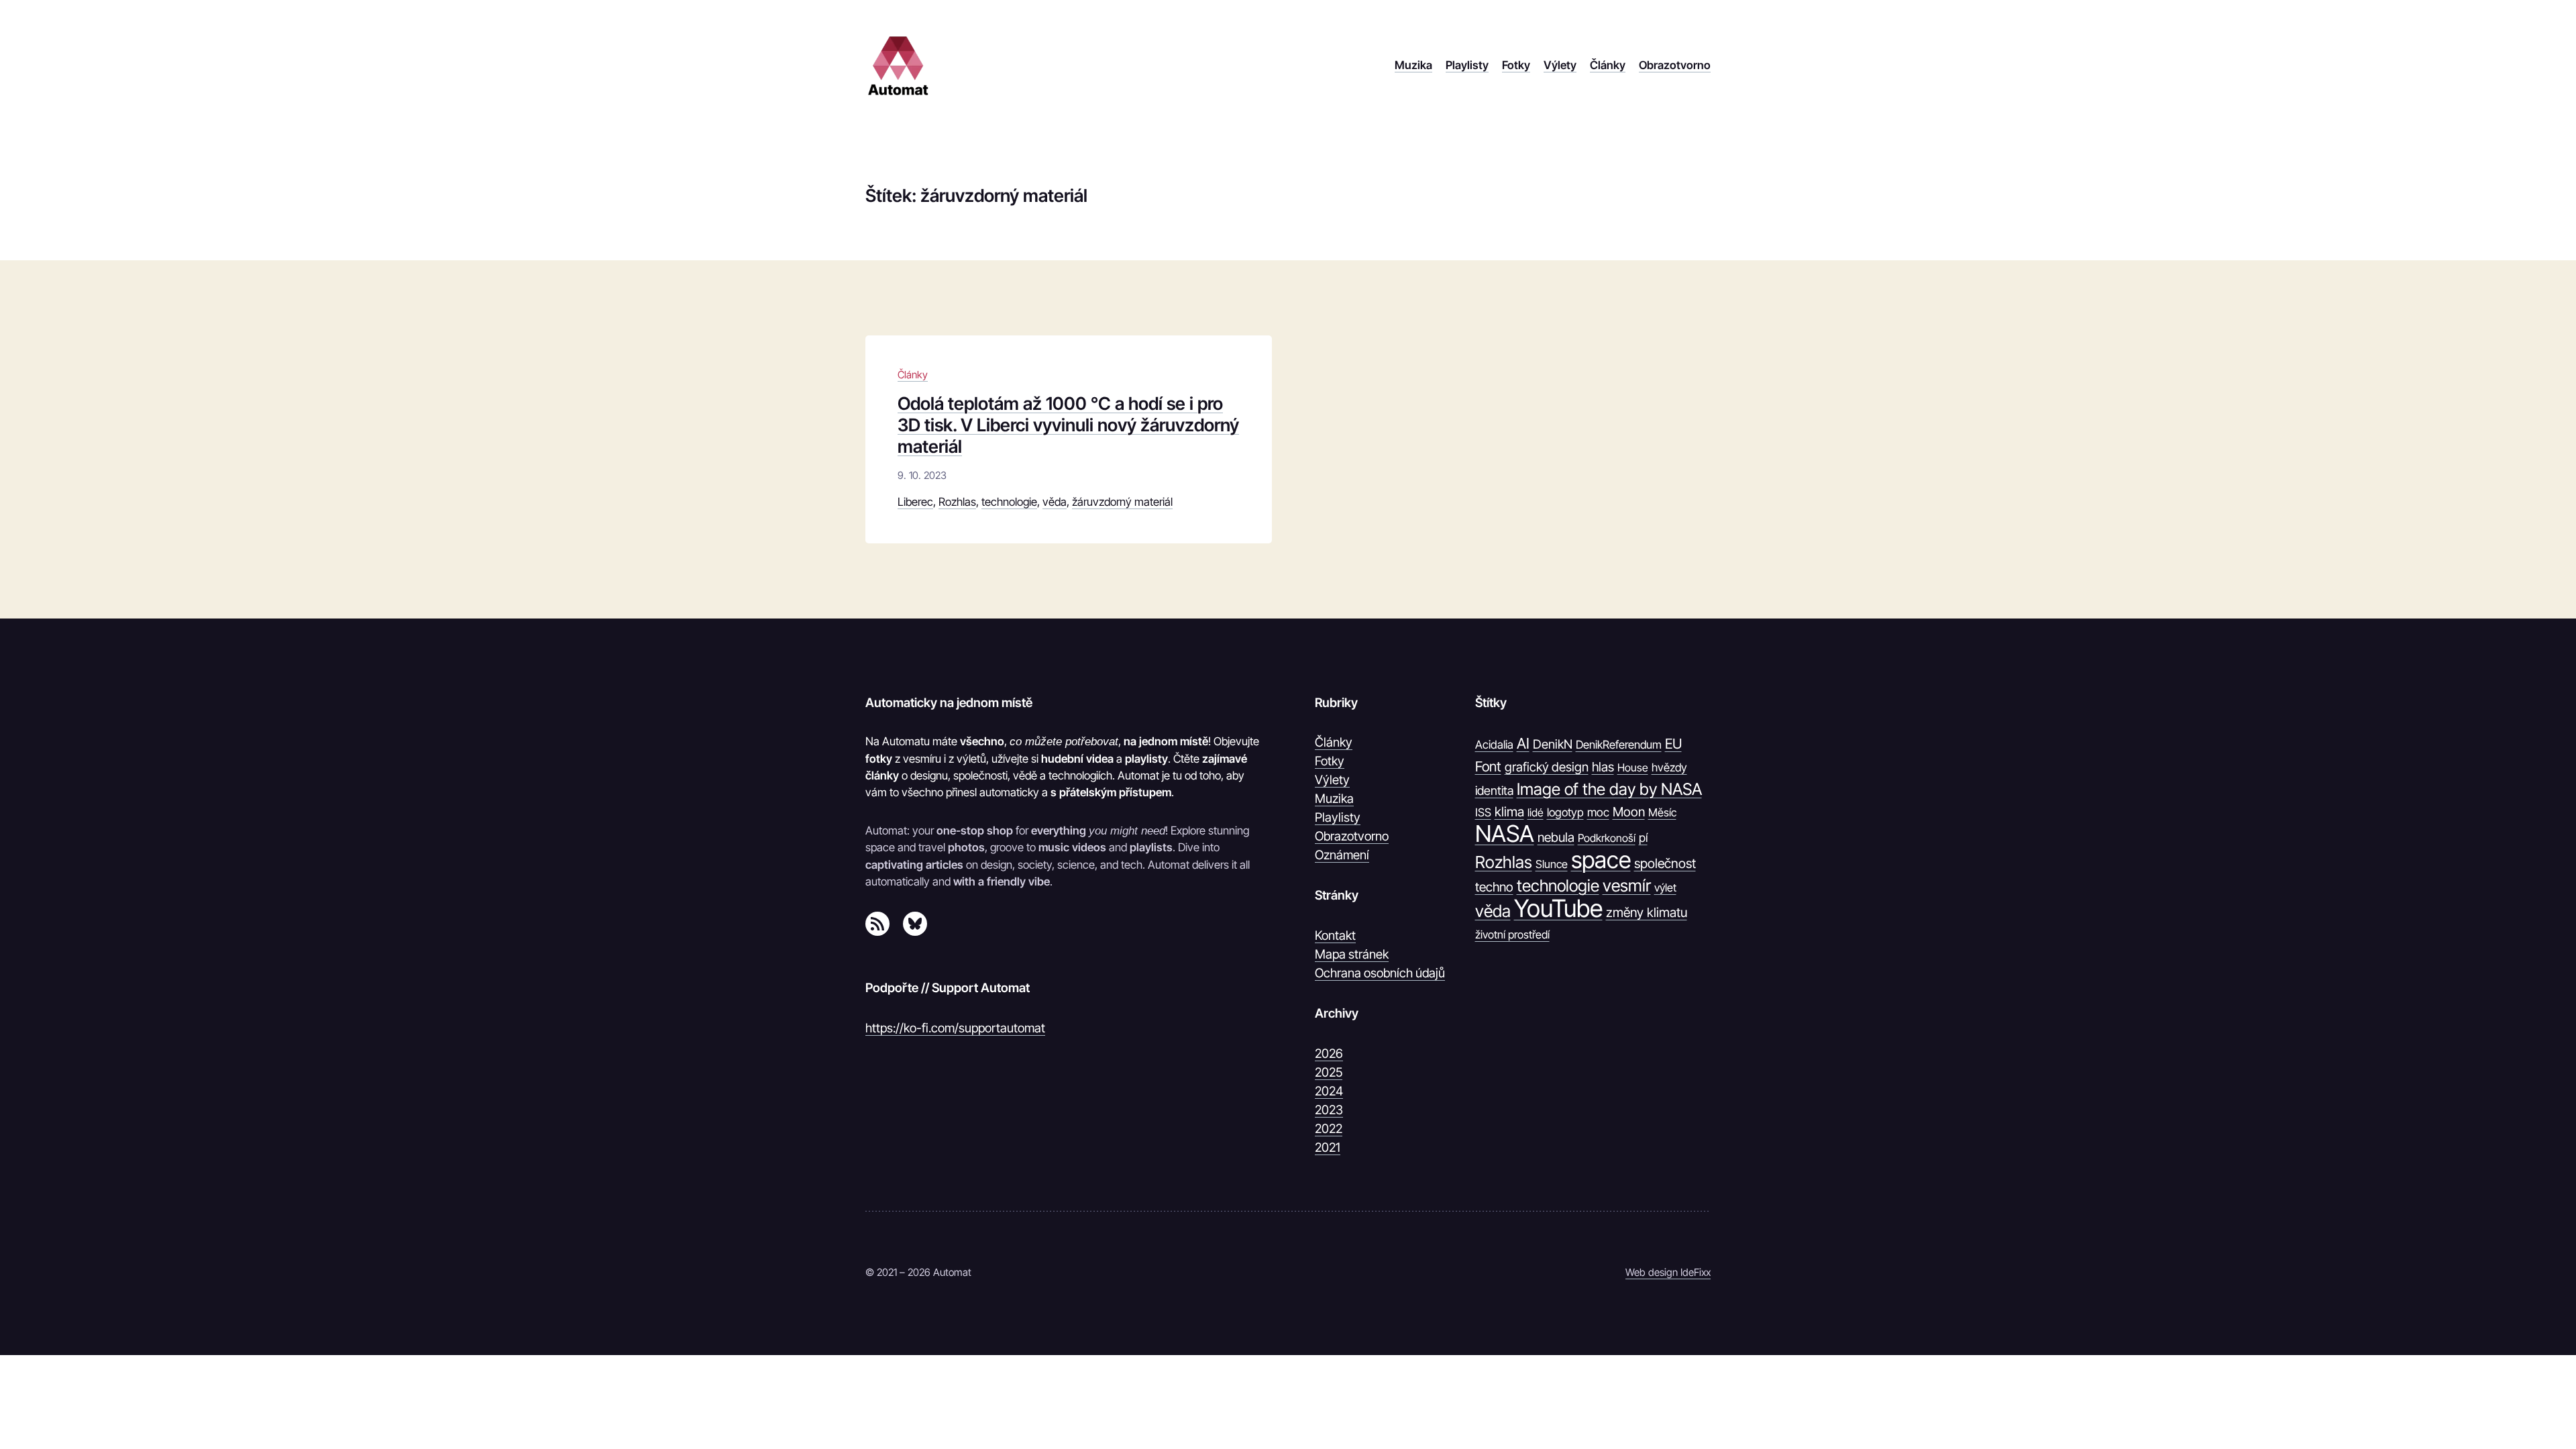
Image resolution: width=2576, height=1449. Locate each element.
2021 (1328, 1147)
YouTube (1558, 909)
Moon (1629, 812)
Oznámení (1342, 855)
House (1633, 767)
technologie (1009, 502)
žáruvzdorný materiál (1122, 502)
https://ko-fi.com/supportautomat (955, 1028)
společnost (1665, 863)
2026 (1329, 1053)
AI (1523, 743)
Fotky (1330, 761)
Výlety (1332, 780)
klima (1509, 812)
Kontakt (1335, 935)
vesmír (1627, 885)
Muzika (1334, 798)
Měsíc (1662, 812)
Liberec (915, 502)
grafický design (1547, 767)
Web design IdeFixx (1668, 1272)
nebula (1556, 837)
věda (1055, 502)
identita (1494, 790)
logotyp (1565, 812)
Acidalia (1494, 745)
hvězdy (1669, 767)
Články (913, 375)
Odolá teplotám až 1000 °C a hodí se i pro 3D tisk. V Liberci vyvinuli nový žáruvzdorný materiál (1068, 425)
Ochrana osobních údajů (1380, 973)
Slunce (1552, 864)
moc (1598, 812)
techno (1494, 887)
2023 (1329, 1110)
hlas (1603, 767)
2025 (1329, 1072)
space (1601, 860)
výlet (1665, 888)
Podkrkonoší (1607, 838)
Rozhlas (957, 502)
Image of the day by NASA (1609, 789)
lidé (1536, 812)
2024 (1329, 1091)
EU (1673, 744)
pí (1643, 838)
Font (1488, 766)
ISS (1483, 812)
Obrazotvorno (1352, 836)
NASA (1505, 834)
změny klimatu (1647, 912)
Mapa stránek (1352, 954)
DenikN (1553, 744)
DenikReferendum (1619, 745)
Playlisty (1338, 817)
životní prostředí (1512, 934)
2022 (1329, 1128)
